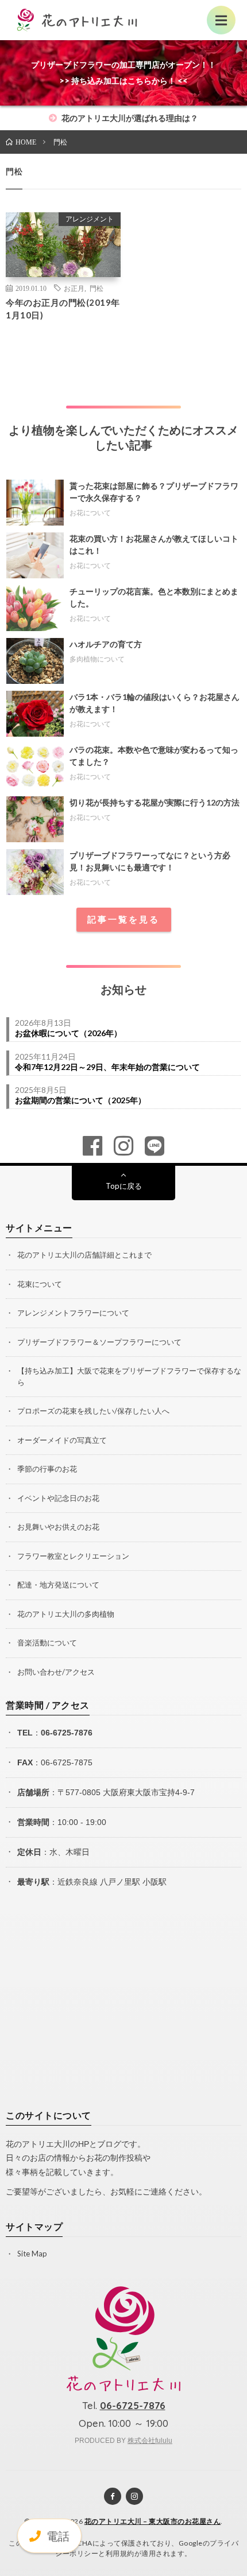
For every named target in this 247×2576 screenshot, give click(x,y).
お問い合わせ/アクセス (56, 1672)
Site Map (32, 2254)
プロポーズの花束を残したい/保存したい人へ (93, 1411)
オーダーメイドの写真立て (62, 1440)
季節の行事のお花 (47, 1469)
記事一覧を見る (123, 919)
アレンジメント (90, 219)
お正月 (74, 288)
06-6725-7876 (67, 1733)
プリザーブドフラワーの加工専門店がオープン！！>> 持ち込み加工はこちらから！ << (123, 73)
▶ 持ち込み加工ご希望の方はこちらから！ (111, 48)
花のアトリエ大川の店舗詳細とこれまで (84, 1255)
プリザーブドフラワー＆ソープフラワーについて (99, 1342)
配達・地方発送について (58, 1585)
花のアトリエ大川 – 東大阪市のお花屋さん (153, 2521)
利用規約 (120, 2553)
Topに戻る (124, 1186)
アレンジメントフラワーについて (73, 1313)
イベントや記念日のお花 (58, 1498)
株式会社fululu (150, 2441)
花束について (40, 1284)
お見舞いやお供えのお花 (58, 1527)
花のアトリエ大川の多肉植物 (66, 1614)
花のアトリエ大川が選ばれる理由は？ (129, 118)
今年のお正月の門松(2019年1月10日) (63, 309)
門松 (97, 288)
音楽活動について (47, 1643)
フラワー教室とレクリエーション (73, 1556)
